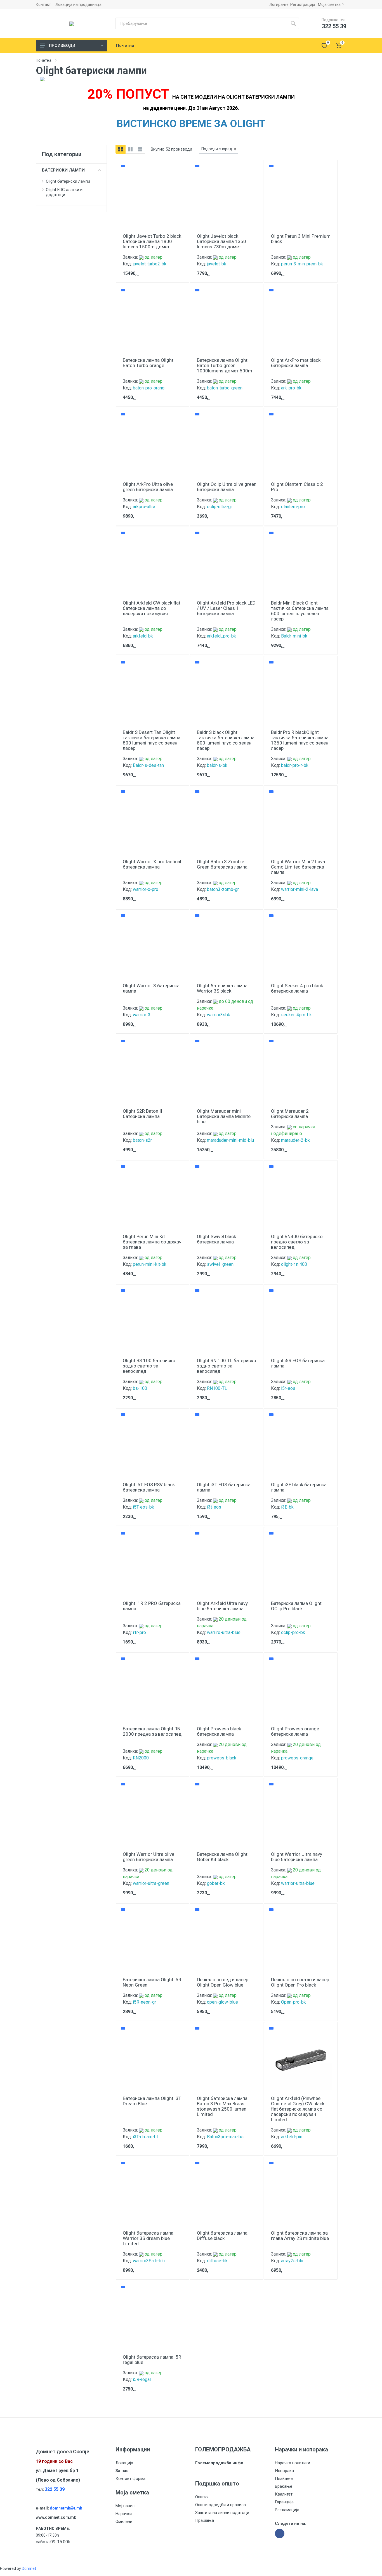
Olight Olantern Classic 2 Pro (297, 487)
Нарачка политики (293, 2463)
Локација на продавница (78, 4)
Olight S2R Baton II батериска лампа (142, 1114)
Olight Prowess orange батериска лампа (295, 1731)
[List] (140, 149)
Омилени (124, 2522)
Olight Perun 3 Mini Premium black (301, 239)
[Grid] (121, 149)
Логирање (279, 4)
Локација (124, 2463)
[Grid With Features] (130, 149)
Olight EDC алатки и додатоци (64, 192)
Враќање (284, 2486)
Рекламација (287, 2510)
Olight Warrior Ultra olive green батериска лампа (148, 1857)
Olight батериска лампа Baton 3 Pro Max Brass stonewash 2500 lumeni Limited (222, 2106)
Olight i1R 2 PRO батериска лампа (152, 1606)
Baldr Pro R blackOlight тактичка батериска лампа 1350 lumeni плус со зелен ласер (300, 740)
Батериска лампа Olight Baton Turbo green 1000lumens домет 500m (225, 365)
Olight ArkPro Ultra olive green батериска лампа (148, 487)
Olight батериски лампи (68, 181)
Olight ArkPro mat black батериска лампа (296, 363)
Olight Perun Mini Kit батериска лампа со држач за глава (152, 1242)
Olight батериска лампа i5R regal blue (152, 2360)
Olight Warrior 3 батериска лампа (151, 988)
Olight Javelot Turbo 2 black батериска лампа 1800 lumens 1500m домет (152, 241)
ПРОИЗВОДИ (62, 46)
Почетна (44, 60)
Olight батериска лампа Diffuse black (222, 2236)
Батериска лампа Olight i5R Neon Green (152, 1982)
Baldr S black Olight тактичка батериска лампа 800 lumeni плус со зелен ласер (226, 740)
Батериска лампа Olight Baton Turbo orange (148, 363)
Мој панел (125, 2506)
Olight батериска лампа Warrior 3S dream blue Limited (148, 2238)
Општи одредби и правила (221, 2505)
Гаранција (284, 2502)
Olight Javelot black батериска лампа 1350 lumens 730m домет (221, 241)
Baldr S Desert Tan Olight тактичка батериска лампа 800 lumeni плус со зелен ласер (152, 740)
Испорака (284, 2471)
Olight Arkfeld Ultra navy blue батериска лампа (222, 1606)
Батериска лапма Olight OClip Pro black (296, 1606)
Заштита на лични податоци (222, 2513)
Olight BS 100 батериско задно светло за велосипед (149, 1366)
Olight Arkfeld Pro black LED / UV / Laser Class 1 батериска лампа (226, 608)
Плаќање (284, 2479)
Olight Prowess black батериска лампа (219, 1731)
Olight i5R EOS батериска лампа (298, 1363)
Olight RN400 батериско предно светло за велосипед (297, 1242)
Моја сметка (329, 4)
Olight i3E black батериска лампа (299, 1487)
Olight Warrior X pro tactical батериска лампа (152, 864)
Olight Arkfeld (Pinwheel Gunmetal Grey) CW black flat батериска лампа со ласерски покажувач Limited (298, 2109)
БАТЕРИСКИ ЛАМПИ (63, 170)
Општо (201, 2497)
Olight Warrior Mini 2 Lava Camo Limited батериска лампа (298, 867)
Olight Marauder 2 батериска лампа (290, 1114)
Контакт (43, 4)
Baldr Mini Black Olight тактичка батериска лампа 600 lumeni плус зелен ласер (300, 611)
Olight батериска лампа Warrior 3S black (222, 988)
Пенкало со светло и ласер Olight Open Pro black (300, 1982)
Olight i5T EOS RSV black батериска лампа (149, 1487)
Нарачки (124, 2514)
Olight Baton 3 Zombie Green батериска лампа (222, 864)
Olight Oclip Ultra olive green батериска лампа (227, 487)
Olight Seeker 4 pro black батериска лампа (297, 988)
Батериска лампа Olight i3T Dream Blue (152, 2101)
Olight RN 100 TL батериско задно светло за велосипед (227, 1366)
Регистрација (303, 4)
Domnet (29, 2568)
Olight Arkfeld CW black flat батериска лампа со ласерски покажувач (152, 608)
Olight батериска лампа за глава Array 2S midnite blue (300, 2236)
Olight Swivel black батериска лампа (216, 1239)
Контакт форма (130, 2479)
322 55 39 (55, 2489)
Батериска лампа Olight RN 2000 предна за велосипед (152, 1731)
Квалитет (284, 2494)
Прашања (205, 2520)
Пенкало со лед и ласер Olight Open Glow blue (223, 1982)
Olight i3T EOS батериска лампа (224, 1487)
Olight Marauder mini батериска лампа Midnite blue (224, 1116)
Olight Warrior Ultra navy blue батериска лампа (297, 1857)
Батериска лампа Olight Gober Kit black (222, 1857)
